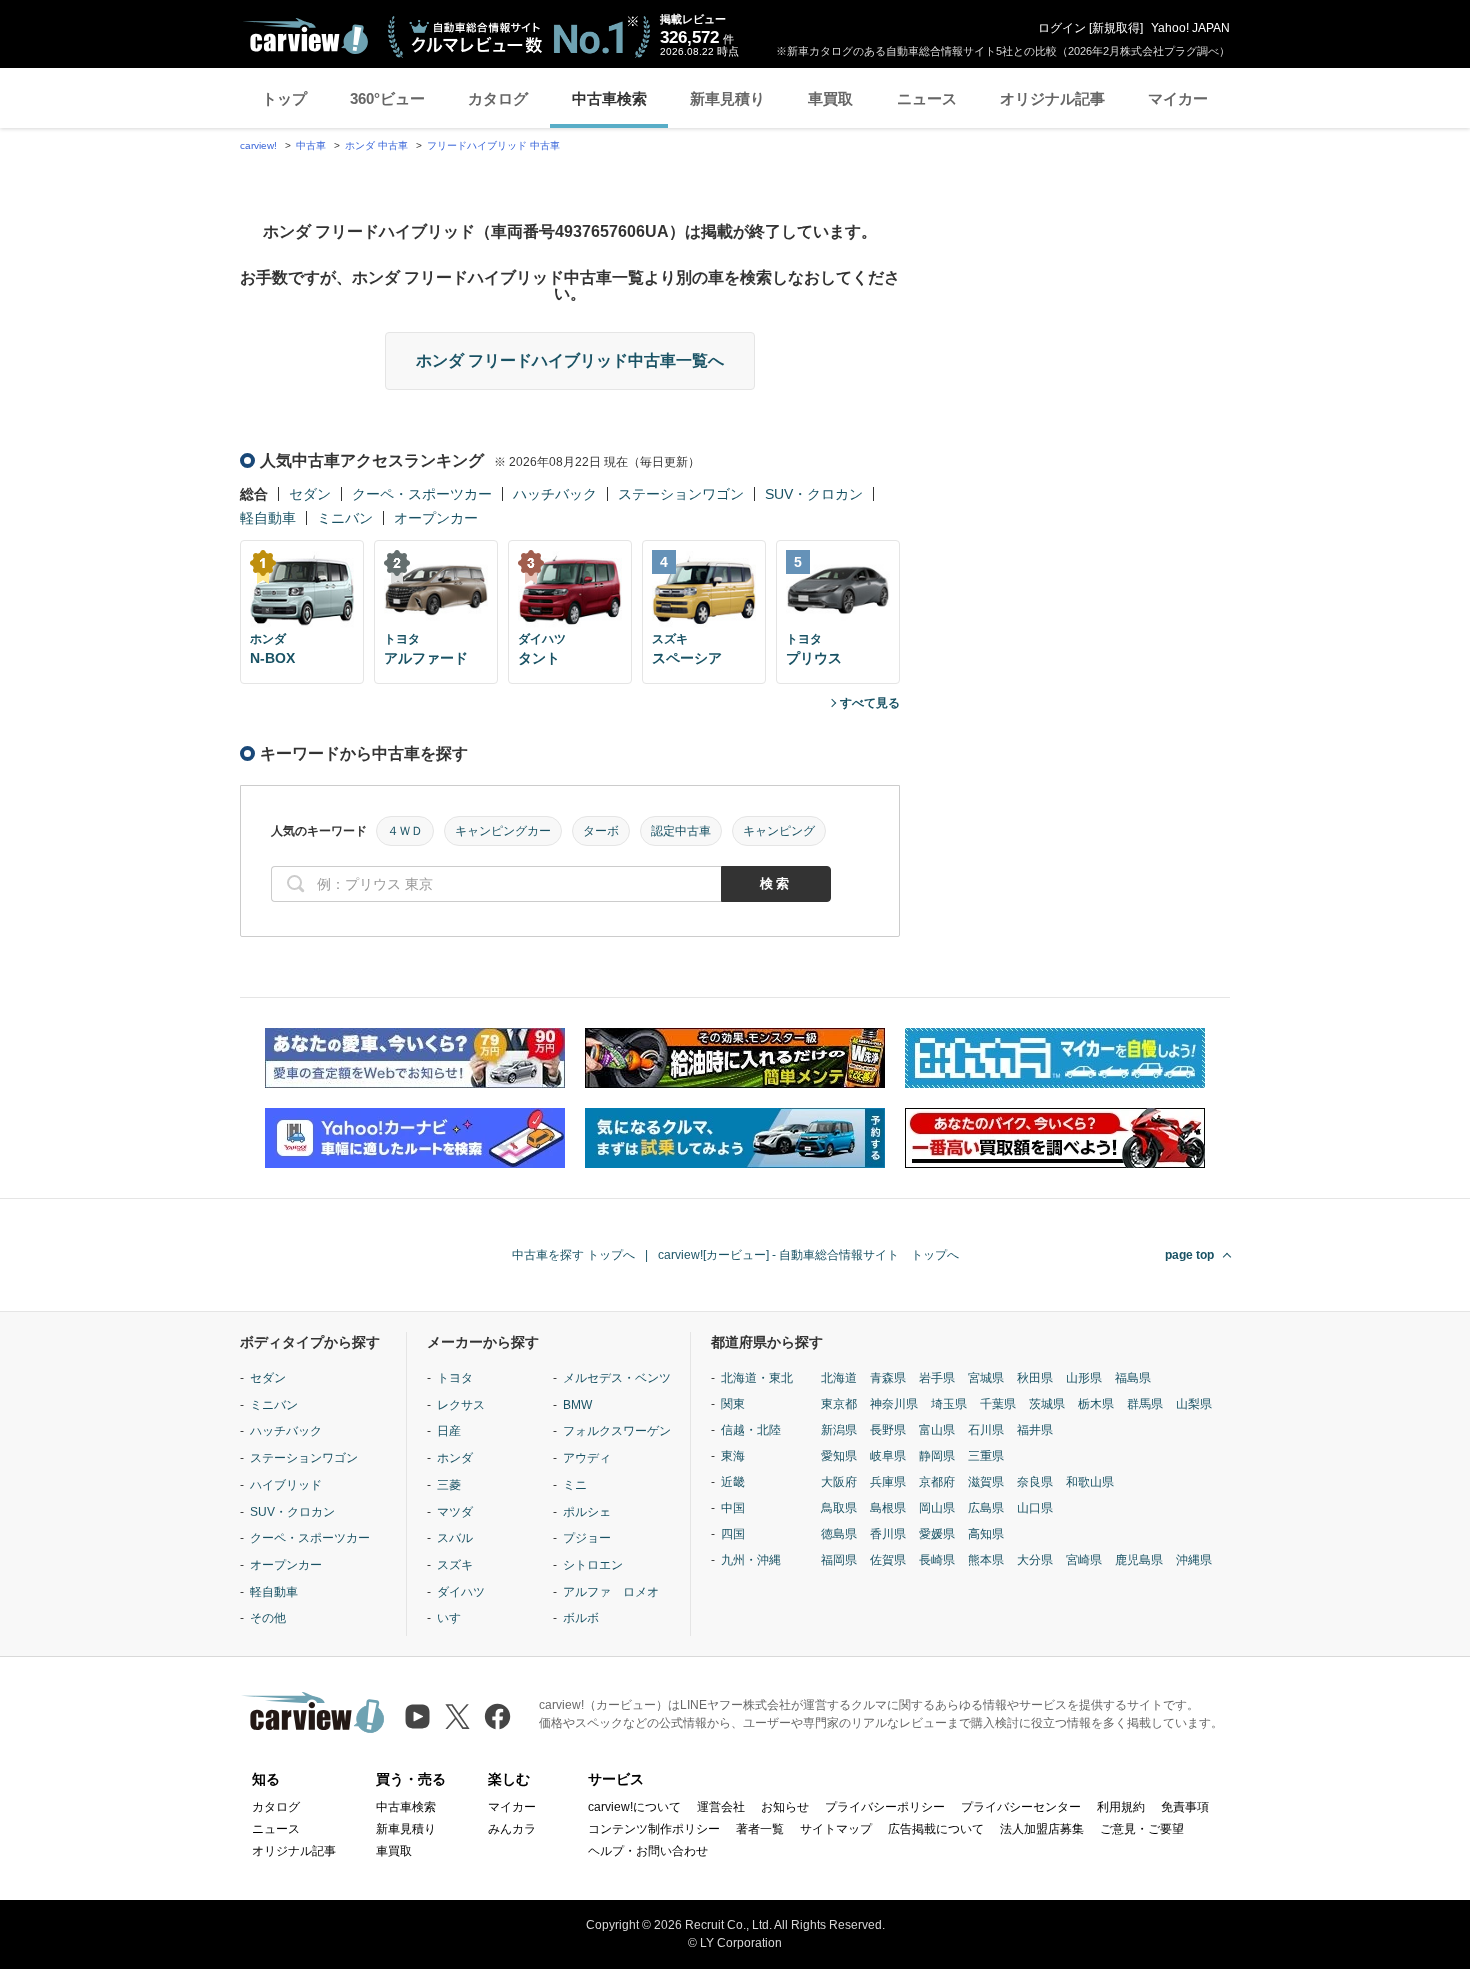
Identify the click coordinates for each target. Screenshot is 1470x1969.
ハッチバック (555, 494)
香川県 (888, 1534)
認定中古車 (681, 831)
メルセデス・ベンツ (617, 1378)
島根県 (888, 1508)
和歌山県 (1090, 1482)
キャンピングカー (503, 831)
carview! (258, 145)
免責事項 (1185, 1807)
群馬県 (1145, 1404)
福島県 (1133, 1378)
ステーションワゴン (681, 494)
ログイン (1062, 28)
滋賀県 (986, 1482)
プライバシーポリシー (885, 1807)
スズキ (455, 1565)
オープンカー (436, 518)
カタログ (498, 98)
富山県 (937, 1430)
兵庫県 (888, 1482)
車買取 (830, 98)
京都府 (937, 1482)
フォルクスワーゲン (617, 1431)
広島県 (986, 1508)
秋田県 (1035, 1378)
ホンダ (455, 1458)
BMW (577, 1405)
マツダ (455, 1512)
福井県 (1035, 1430)
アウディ (587, 1458)
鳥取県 (839, 1508)
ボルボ (581, 1618)
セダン (310, 494)
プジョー (587, 1538)
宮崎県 (1084, 1560)
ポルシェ (587, 1512)
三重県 (986, 1456)
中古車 (311, 145)
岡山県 (937, 1508)
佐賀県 (888, 1560)
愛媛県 (937, 1534)
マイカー (1178, 98)
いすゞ (455, 1618)
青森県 (888, 1378)
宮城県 (986, 1378)
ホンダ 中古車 (376, 145)
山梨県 (1194, 1404)
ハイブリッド (286, 1485)
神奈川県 (894, 1404)
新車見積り (727, 98)
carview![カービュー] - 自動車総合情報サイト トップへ (808, 1255)
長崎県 (937, 1560)
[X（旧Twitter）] (457, 1716)
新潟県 (839, 1430)
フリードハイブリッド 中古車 (493, 145)
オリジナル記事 (1052, 98)
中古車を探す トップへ (573, 1255)
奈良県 (1035, 1482)
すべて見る (870, 703)
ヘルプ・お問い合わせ (648, 1851)
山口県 (1035, 1508)
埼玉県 (949, 1404)
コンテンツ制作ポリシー (654, 1829)
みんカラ (512, 1829)
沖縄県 (1194, 1560)
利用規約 (1121, 1807)
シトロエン (593, 1565)
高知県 (986, 1534)
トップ (284, 98)
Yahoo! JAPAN (1190, 28)
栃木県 (1096, 1404)
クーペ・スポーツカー (422, 494)
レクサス (461, 1405)
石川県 (986, 1430)
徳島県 (839, 1534)
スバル (455, 1538)
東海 (733, 1456)
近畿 (733, 1482)
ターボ (601, 831)
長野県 (888, 1430)
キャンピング (779, 831)
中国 (733, 1508)
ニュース (927, 98)
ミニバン (345, 518)
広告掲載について (936, 1829)
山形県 (1084, 1378)
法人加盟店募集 (1042, 1829)
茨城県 (1047, 1404)
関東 (733, 1404)
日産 (449, 1431)
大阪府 (839, 1482)
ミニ (575, 1485)
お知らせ (785, 1807)
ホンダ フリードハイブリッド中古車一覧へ (570, 360)
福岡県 (839, 1560)
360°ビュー (387, 98)
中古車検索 (609, 98)
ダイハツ (461, 1592)
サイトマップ (836, 1829)
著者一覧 (760, 1829)
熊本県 (986, 1560)
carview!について (634, 1807)
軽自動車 (268, 518)
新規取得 (1116, 28)
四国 (733, 1534)
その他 (268, 1618)
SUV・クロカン (814, 494)
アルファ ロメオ (611, 1592)
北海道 (839, 1378)
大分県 (1035, 1560)
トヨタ (455, 1378)
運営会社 (721, 1807)
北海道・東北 (757, 1378)
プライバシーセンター (1021, 1807)
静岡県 (937, 1456)
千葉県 (998, 1404)
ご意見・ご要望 (1142, 1829)
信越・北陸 (751, 1430)
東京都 (839, 1404)
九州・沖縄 (751, 1560)
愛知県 (839, 1456)
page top (1189, 1255)
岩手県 (937, 1378)
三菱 (449, 1485)
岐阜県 (888, 1456)
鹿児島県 (1139, 1560)
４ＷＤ (405, 831)
